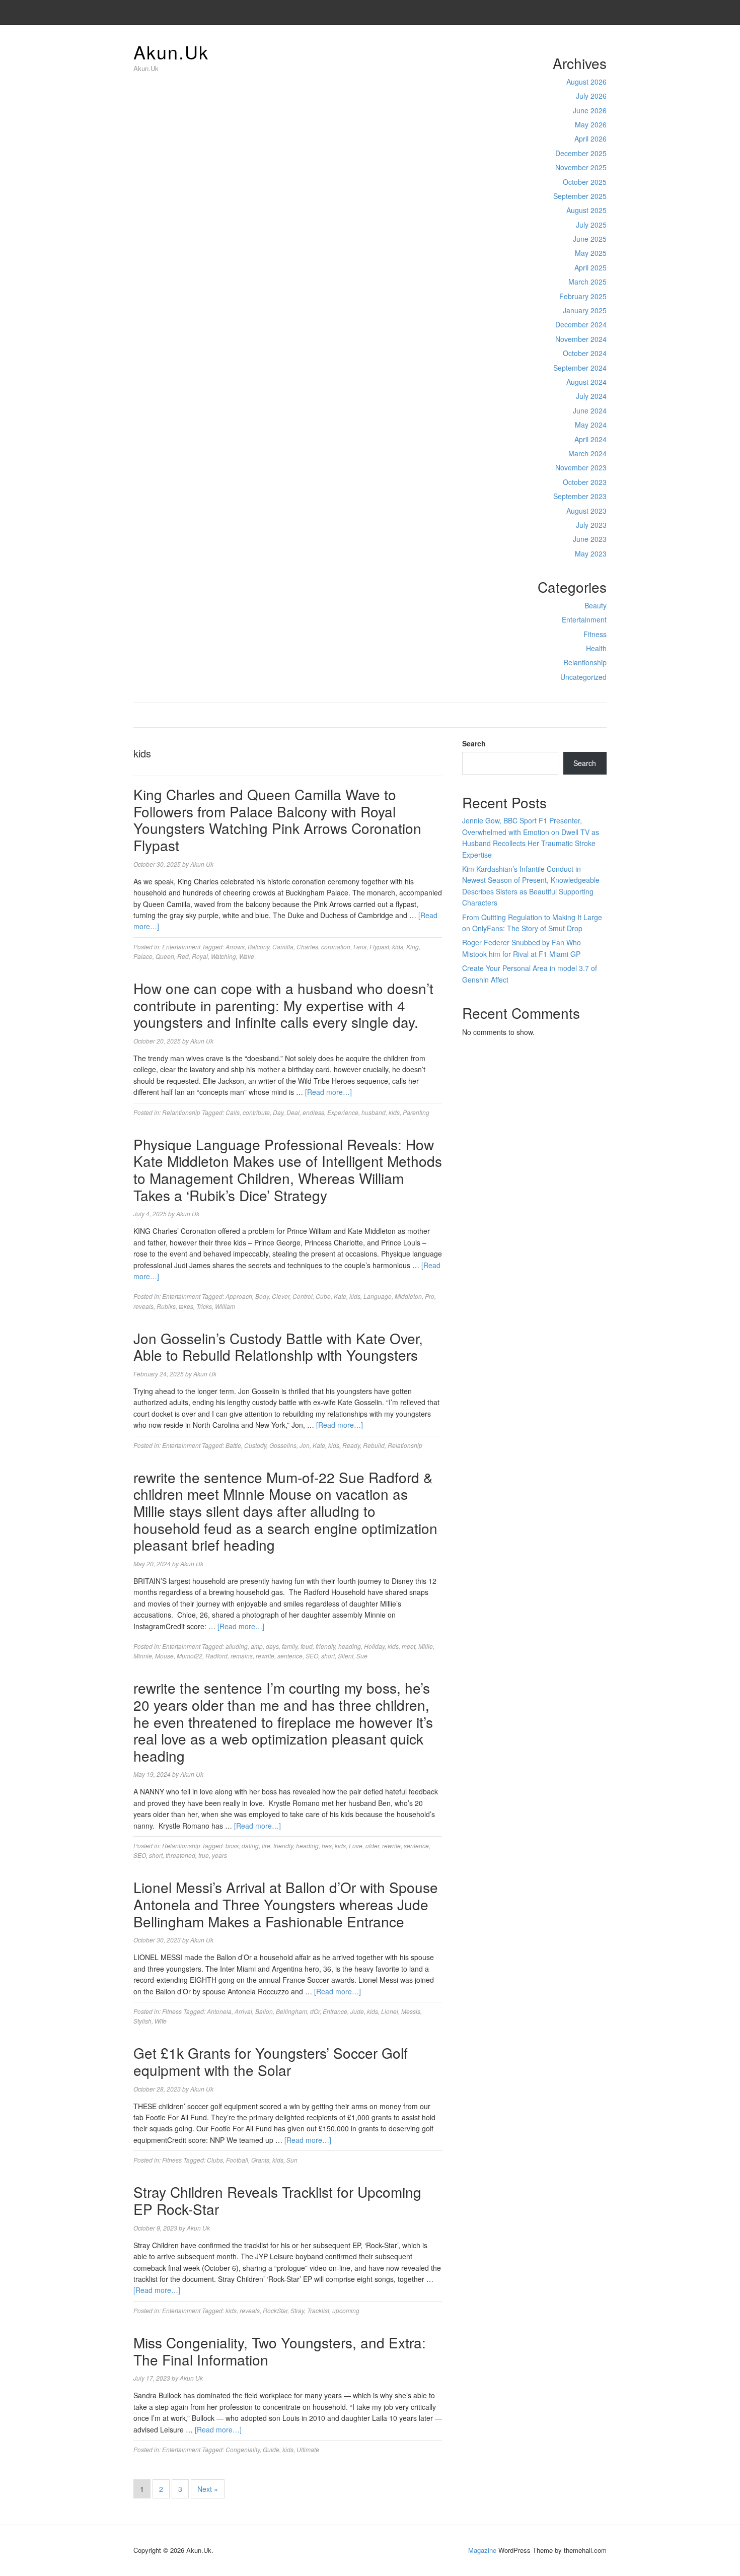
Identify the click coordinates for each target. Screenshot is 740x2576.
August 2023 (586, 511)
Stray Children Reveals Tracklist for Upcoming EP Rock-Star (277, 2200)
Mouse (164, 1656)
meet (409, 1646)
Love (356, 1846)
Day (278, 1112)
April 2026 (590, 138)
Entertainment (584, 619)
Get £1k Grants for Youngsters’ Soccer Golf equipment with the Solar (271, 2061)
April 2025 (590, 267)
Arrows (235, 947)
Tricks (204, 1306)
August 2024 (586, 382)
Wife (161, 2021)
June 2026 (590, 110)
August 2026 (586, 82)
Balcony (258, 947)
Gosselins (283, 1445)
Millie (426, 1646)
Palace (143, 956)
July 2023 (591, 525)
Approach (239, 1296)
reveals (143, 1306)
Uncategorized (583, 677)
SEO (312, 1656)
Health (596, 648)
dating (250, 1846)
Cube (323, 1296)
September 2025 (580, 196)
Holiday (374, 1646)
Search (474, 743)
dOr (315, 2011)
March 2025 (587, 282)
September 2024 (580, 368)
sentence (290, 1656)
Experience (343, 1112)
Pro (430, 1296)
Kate (340, 1296)
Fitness (595, 634)
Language (378, 1296)
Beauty (596, 605)
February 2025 (583, 296)
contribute (256, 1112)
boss (232, 1846)
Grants (260, 2160)
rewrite (265, 1656)
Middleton (408, 1296)
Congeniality (243, 2449)
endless (313, 1112)
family (290, 1646)
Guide (271, 2449)
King (413, 947)
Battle (233, 1445)
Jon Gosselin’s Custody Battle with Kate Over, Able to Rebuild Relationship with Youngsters (278, 1347)
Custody (255, 1445)
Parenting (416, 1112)
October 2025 (585, 182)
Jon (305, 1445)
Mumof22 (190, 1656)
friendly (325, 1646)
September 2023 (580, 496)
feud (307, 1646)
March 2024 (587, 453)
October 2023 (585, 482)
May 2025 (591, 253)
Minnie (143, 1656)
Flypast (379, 947)
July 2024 (591, 396)
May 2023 (591, 553)
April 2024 (590, 439)
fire (266, 1846)
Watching (224, 956)
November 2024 (581, 339)
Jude (357, 2011)
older (372, 1846)
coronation (336, 947)
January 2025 (585, 310)
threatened (180, 1855)
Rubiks (166, 1306)
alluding (237, 1646)
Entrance (335, 2011)
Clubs (215, 2160)
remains (242, 1656)
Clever (281, 1296)
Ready (351, 1445)
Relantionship (585, 662)
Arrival (243, 2011)
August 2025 (586, 210)
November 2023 (581, 467)
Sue (362, 1656)
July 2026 (591, 96)
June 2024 (590, 410)
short (328, 1656)
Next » (208, 2489)
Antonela (219, 2011)
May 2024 (591, 425)
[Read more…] (328, 1092)
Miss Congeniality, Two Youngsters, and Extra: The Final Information (280, 2351)
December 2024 (581, 324)
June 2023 (590, 539)
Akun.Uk (171, 52)
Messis (411, 2011)
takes (186, 1306)
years (219, 1855)
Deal (293, 1112)
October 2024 (585, 353)
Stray (297, 2310)
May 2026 (591, 124)
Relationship (405, 1445)
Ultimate (308, 2449)
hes (327, 1846)
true (204, 1855)
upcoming (346, 2310)
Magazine (482, 2550)
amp (257, 1646)
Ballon (264, 2011)
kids (398, 947)
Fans (360, 947)
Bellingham (291, 2011)
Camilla (283, 947)
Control (303, 1296)
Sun (292, 2160)
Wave (247, 956)
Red (183, 956)
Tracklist (318, 2310)
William (225, 1306)
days (272, 1646)
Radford (216, 1656)
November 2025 (581, 167)
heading (350, 1646)
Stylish (142, 2021)
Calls (233, 1112)
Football (237, 2160)
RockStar (275, 2310)
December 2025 (581, 153)
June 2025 (590, 239)
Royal (200, 956)
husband (374, 1112)
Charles (307, 947)
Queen (165, 956)
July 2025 (591, 225)
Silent (346, 1656)
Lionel (390, 2011)
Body (262, 1296)
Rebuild (374, 1445)
